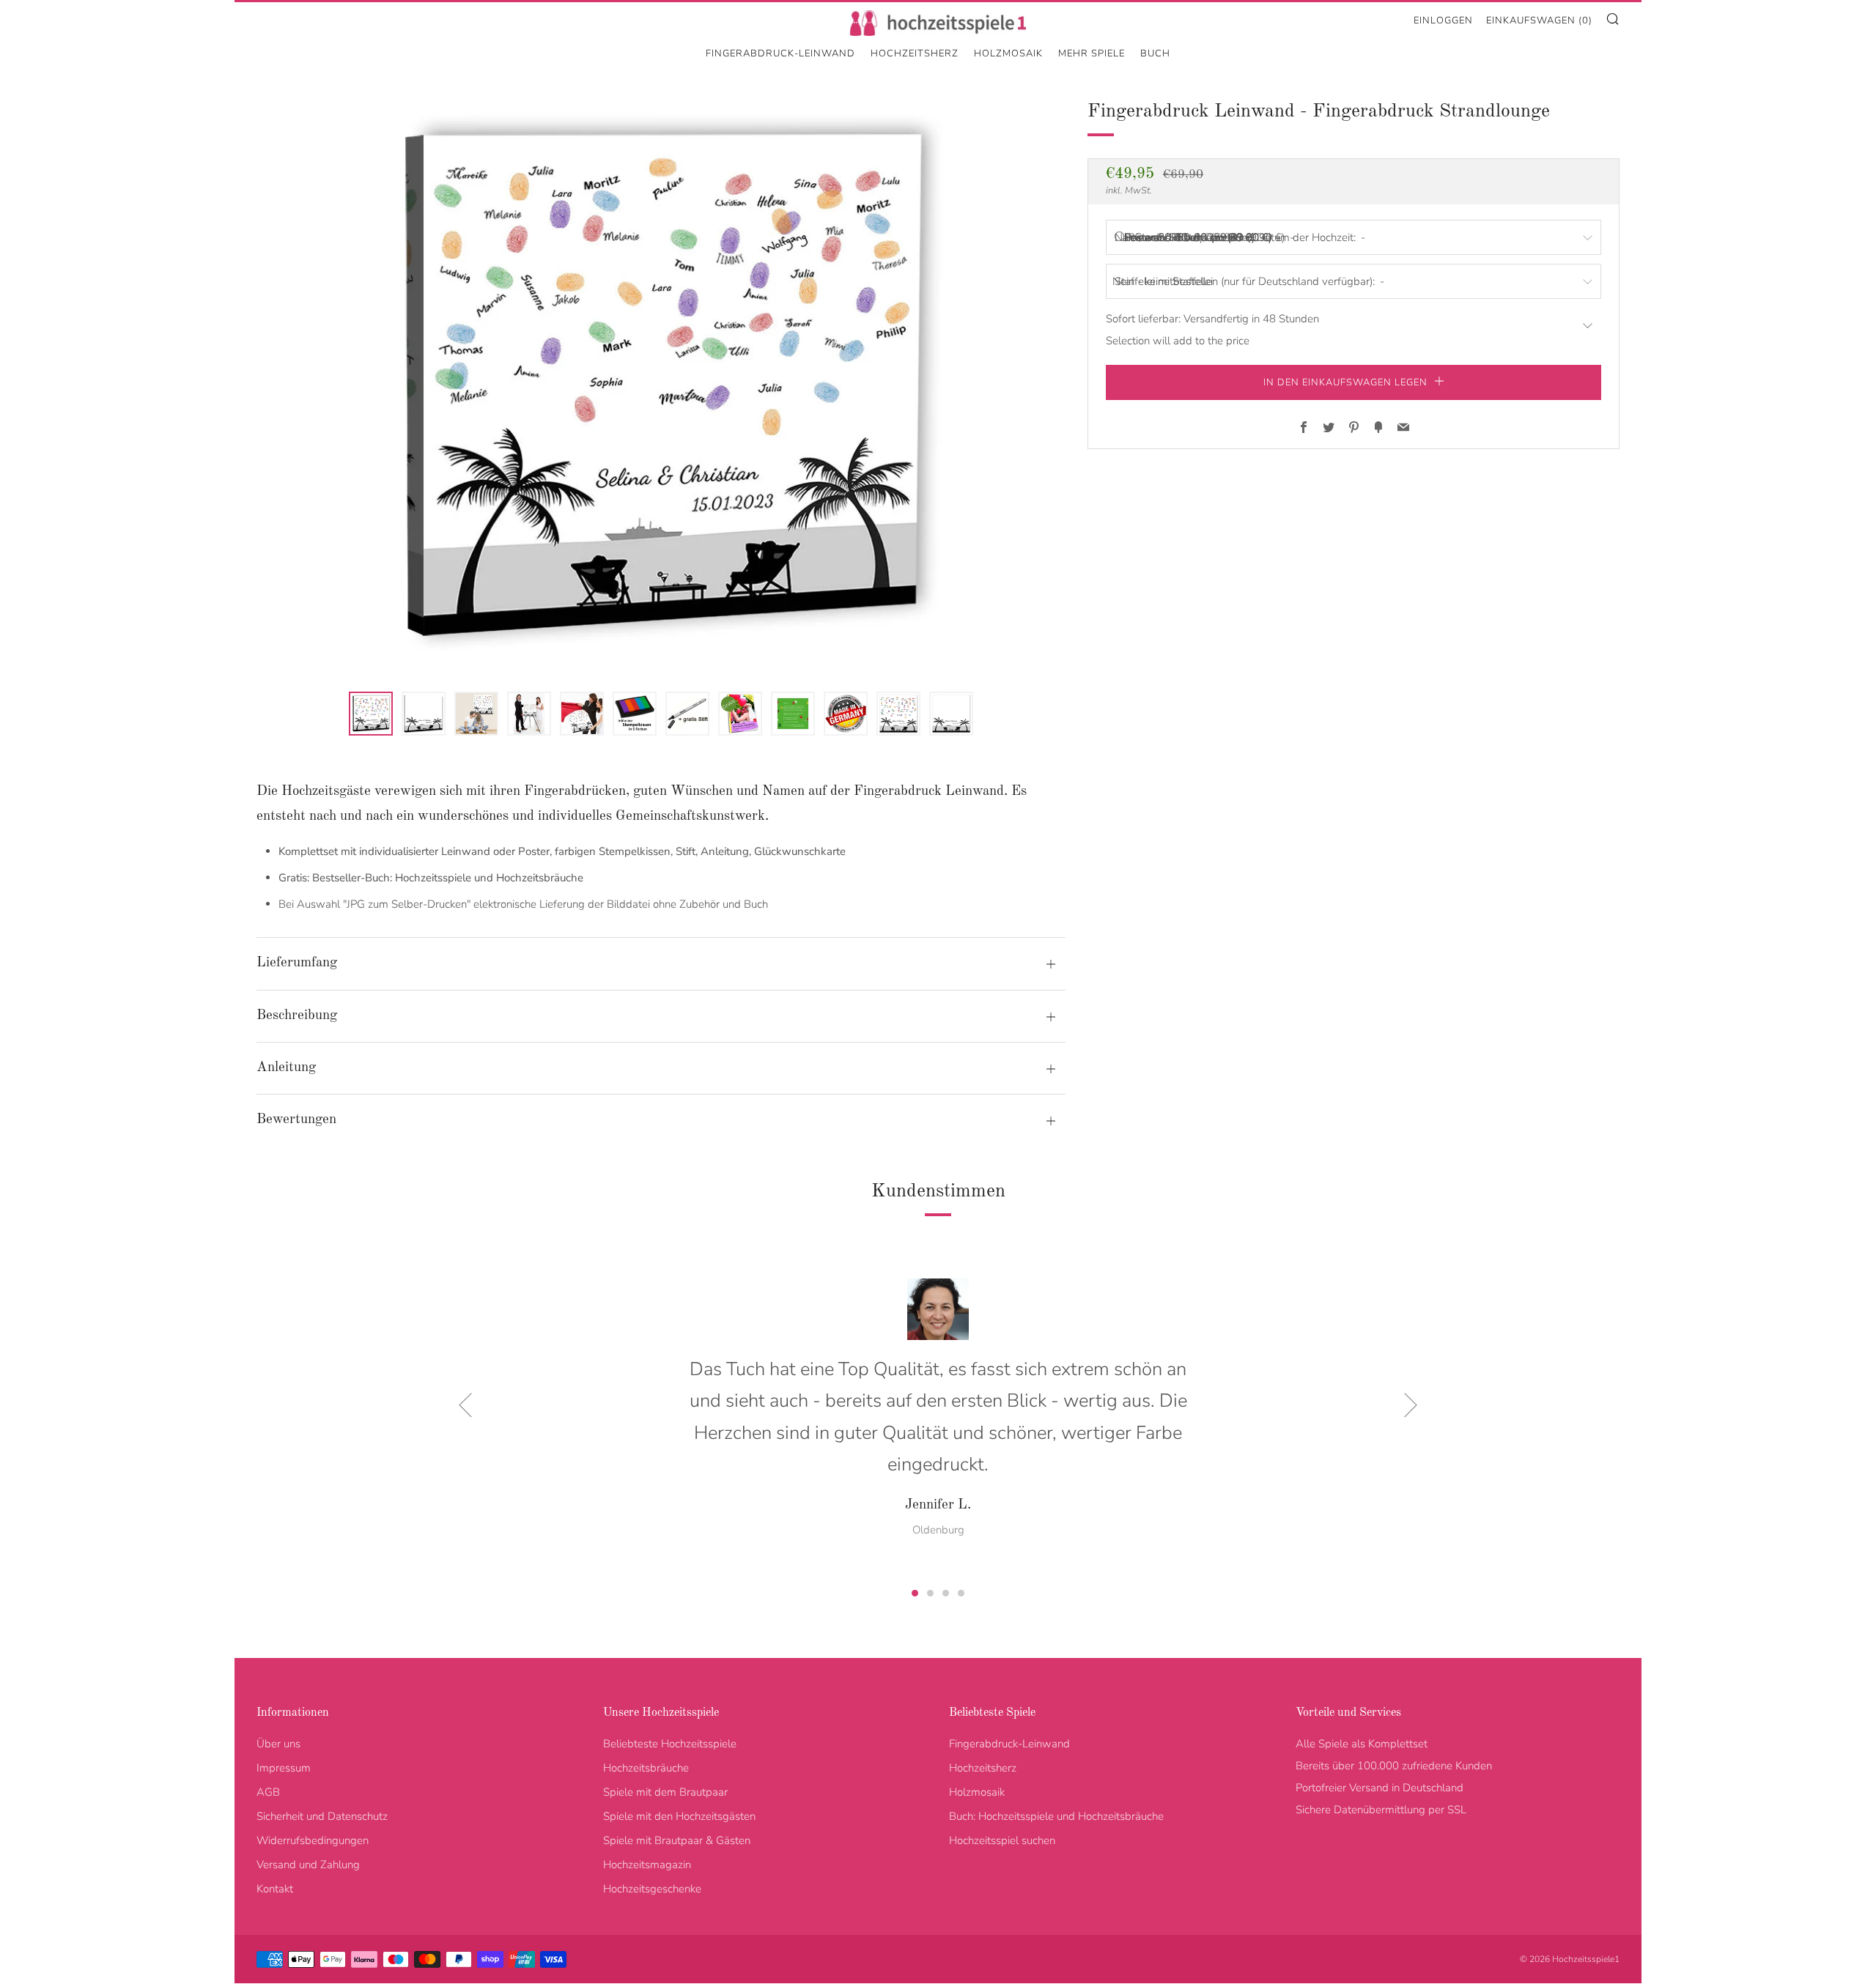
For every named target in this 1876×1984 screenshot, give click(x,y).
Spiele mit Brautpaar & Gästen (677, 1840)
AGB (268, 1792)
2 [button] (930, 1593)
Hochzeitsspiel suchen (1002, 1840)
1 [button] (915, 1593)
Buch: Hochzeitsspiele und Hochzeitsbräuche (1056, 1816)
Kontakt (275, 1889)
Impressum (284, 1768)
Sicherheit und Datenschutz (322, 1816)
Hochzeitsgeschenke (652, 1889)
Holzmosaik (1008, 53)
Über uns (278, 1744)
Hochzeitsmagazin (647, 1865)
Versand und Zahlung (308, 1865)
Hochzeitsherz (915, 53)
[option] (661, 385)
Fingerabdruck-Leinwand (780, 53)
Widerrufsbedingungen (313, 1840)
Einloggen (1443, 21)
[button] (371, 714)
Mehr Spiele (1092, 53)
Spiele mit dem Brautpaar (665, 1792)
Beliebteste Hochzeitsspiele (670, 1744)
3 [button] (946, 1593)
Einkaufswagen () (1539, 21)
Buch (1155, 53)
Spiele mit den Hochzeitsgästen (679, 1816)
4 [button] (961, 1593)
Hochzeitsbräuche (646, 1768)
